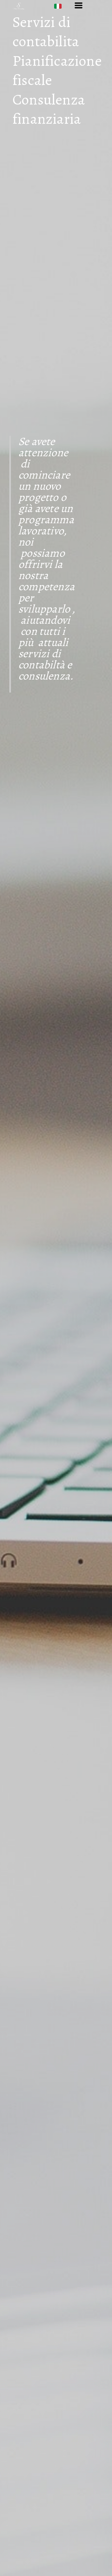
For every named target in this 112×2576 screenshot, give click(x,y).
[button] (59, 6)
